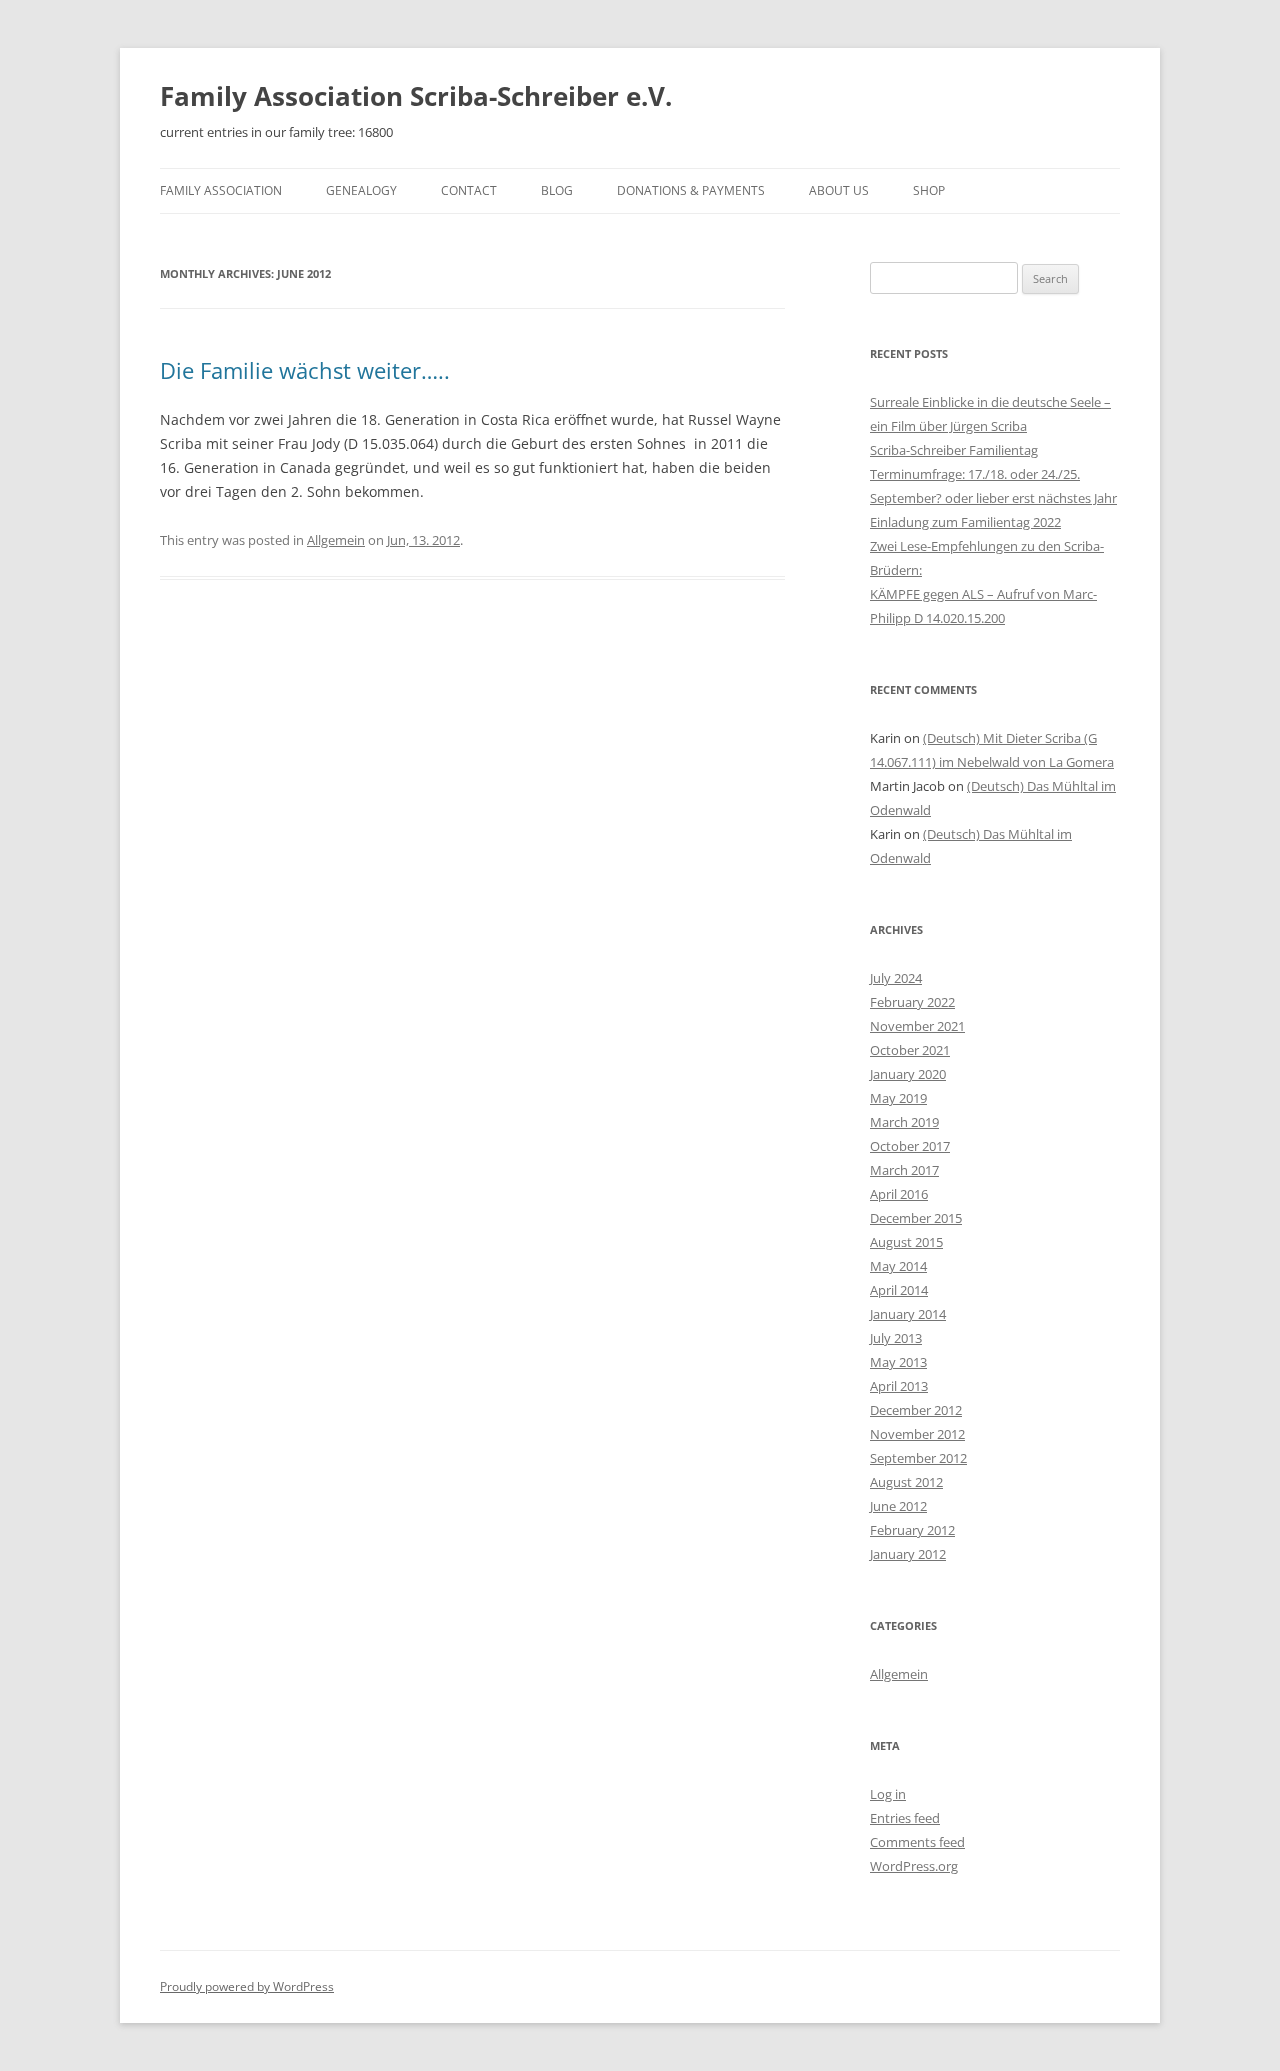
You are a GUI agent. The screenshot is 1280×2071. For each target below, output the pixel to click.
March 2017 (904, 1170)
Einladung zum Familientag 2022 (965, 522)
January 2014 (908, 1314)
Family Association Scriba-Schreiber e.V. (416, 96)
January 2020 (908, 1074)
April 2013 (899, 1386)
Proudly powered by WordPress (247, 1986)
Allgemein (336, 540)
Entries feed (905, 1818)
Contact (469, 190)
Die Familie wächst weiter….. (305, 370)
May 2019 (898, 1098)
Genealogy (361, 190)
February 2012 (912, 1530)
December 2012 (916, 1410)
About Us (839, 190)
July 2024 (896, 978)
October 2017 (910, 1146)
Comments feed (917, 1842)
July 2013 (896, 1338)
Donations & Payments (691, 190)
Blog (557, 190)
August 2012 (906, 1482)
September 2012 (918, 1458)
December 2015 (916, 1218)
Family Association (221, 190)
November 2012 (917, 1434)
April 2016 (899, 1194)
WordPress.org (914, 1866)
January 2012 (908, 1554)
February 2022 (912, 1002)
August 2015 (906, 1242)
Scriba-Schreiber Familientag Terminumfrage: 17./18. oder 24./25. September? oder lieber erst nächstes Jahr (993, 474)
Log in (888, 1794)
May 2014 (898, 1266)
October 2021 (910, 1050)
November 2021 (917, 1026)
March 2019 (904, 1122)
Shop (929, 190)
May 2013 (898, 1362)
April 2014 (899, 1290)
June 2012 (898, 1506)
